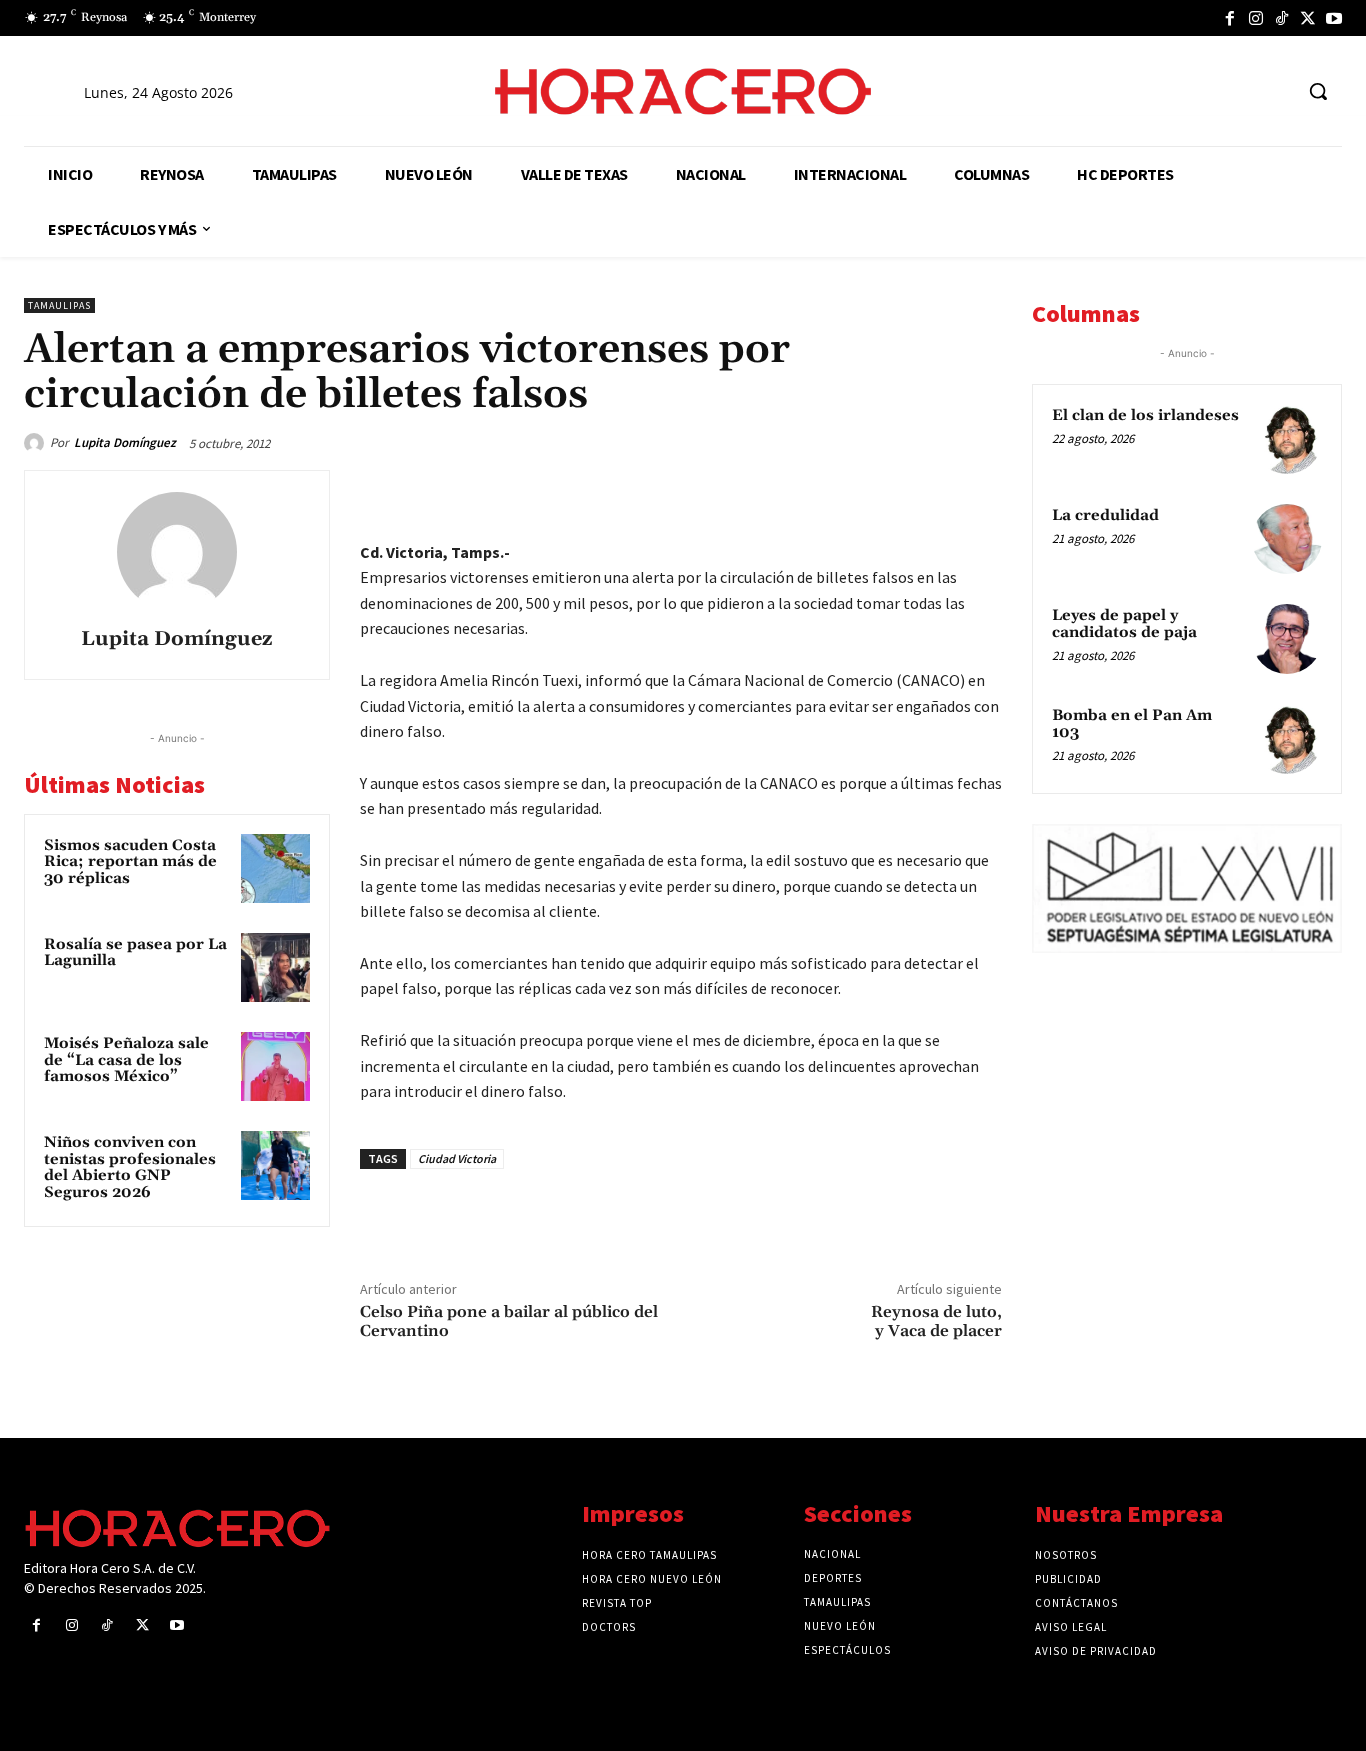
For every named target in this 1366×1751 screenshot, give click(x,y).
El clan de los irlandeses (1145, 415)
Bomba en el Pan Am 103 (1132, 724)
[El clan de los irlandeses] (1287, 439)
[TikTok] (1282, 18)
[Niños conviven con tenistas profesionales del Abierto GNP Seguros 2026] (275, 1165)
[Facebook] (1230, 18)
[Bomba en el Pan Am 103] (1287, 739)
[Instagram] (1256, 18)
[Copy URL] (934, 490)
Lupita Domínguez (125, 442)
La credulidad (1105, 515)
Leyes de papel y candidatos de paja (1124, 624)
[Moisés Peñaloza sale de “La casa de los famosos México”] (275, 1066)
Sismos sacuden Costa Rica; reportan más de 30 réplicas (130, 862)
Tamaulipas (59, 305)
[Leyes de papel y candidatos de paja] (1287, 639)
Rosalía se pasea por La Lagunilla (135, 953)
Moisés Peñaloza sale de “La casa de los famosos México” (126, 1060)
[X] (1308, 18)
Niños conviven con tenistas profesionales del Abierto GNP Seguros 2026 (130, 1167)
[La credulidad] (1287, 539)
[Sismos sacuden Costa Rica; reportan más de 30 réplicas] (275, 868)
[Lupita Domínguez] (37, 443)
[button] (1318, 91)
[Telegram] (888, 490)
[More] (981, 490)
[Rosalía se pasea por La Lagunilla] (275, 967)
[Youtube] (1334, 18)
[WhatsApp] (842, 490)
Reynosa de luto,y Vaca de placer (936, 1321)
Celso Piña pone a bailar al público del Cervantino (509, 1321)
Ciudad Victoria (457, 1158)
